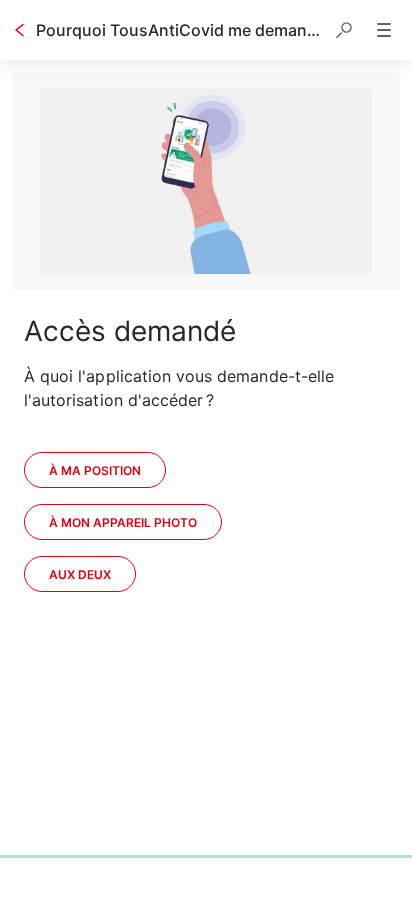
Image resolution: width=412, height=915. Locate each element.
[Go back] (20, 30)
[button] (344, 30)
